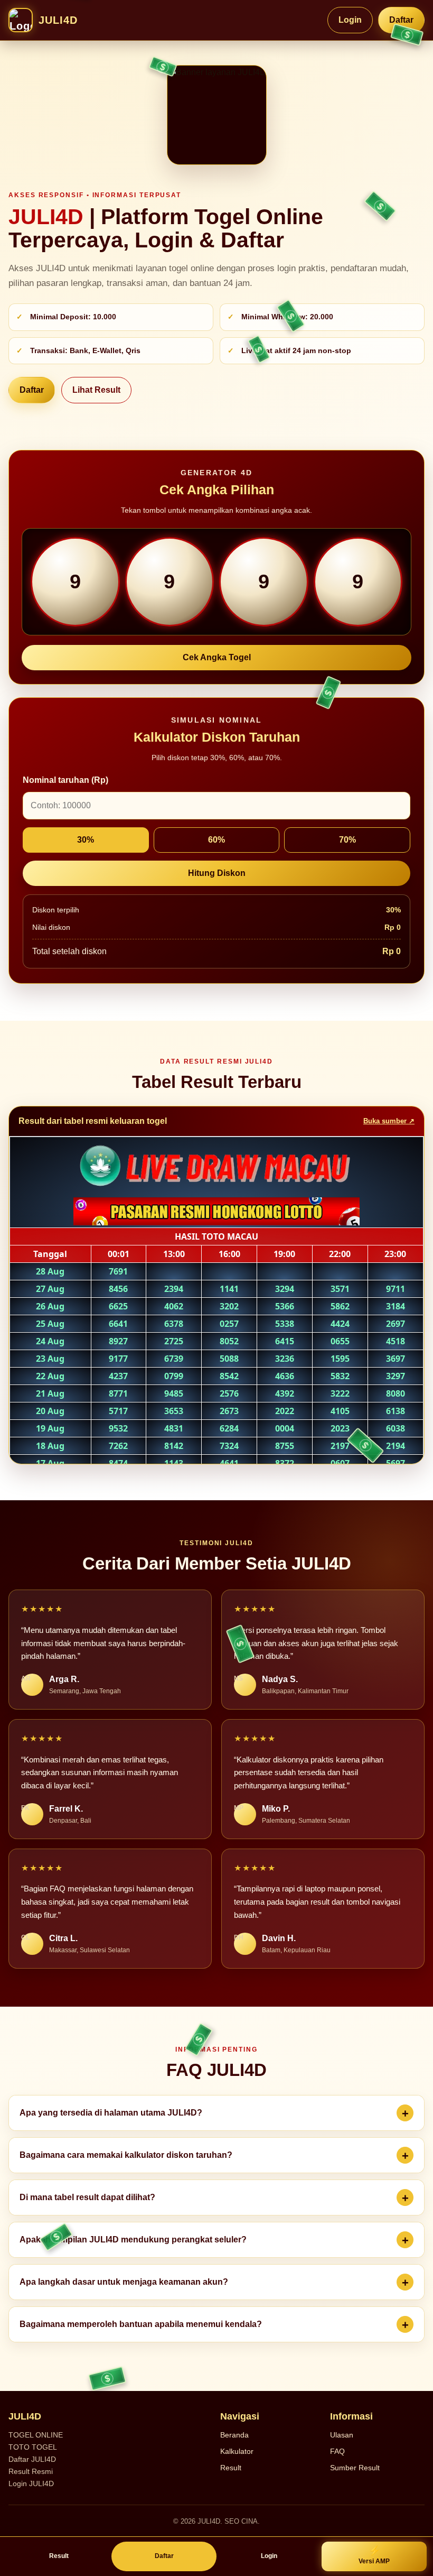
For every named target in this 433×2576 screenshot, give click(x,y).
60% (216, 840)
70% (347, 840)
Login (350, 20)
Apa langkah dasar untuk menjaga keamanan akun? (124, 2282)
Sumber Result (355, 2468)
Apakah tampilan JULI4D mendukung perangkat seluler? (133, 2240)
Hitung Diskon (217, 873)
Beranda (234, 2435)
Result (231, 2468)
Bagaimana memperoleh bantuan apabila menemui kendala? (141, 2324)
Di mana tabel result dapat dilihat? (87, 2197)
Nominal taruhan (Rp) (65, 780)
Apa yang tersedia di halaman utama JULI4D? (111, 2113)
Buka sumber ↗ (389, 1121)
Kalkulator (237, 2451)
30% (86, 840)
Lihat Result (96, 390)
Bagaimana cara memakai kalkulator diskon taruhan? (126, 2155)
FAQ (337, 2451)
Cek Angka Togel (217, 657)
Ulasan (342, 2435)
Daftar (401, 20)
